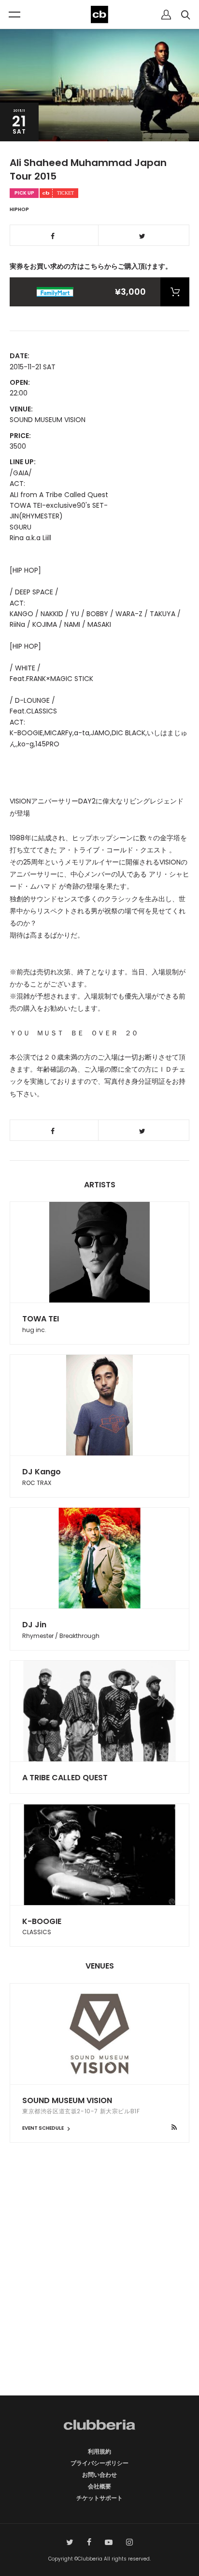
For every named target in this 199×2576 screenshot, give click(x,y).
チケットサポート (99, 2498)
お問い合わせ (99, 2475)
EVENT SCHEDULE (43, 2128)
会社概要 (99, 2486)
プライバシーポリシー (99, 2463)
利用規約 (99, 2451)
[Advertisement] (99, 2286)
